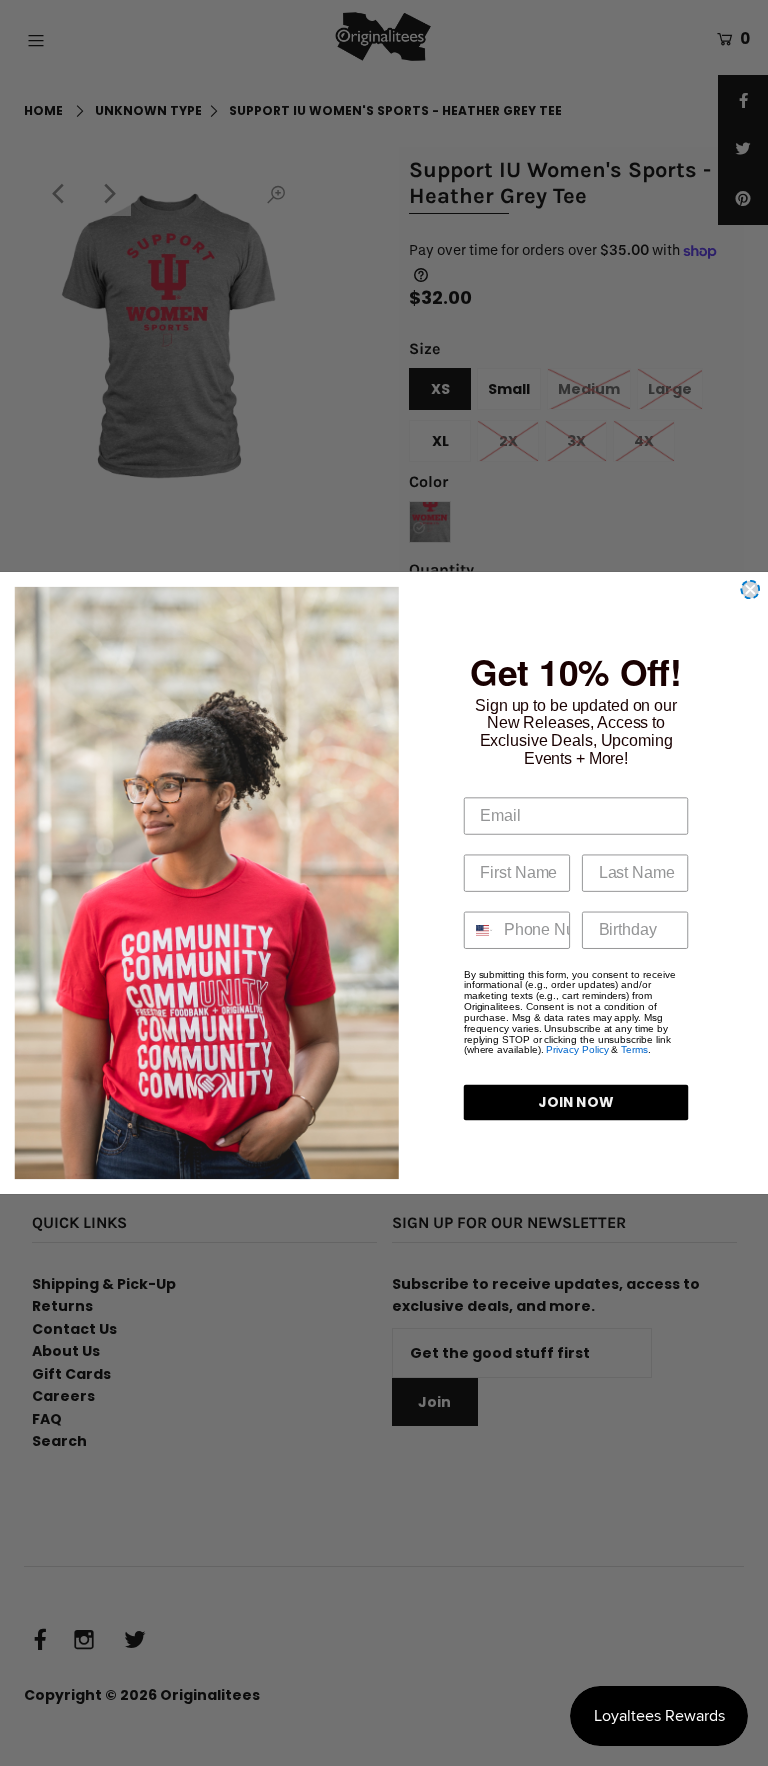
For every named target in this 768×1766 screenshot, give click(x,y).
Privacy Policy (577, 1049)
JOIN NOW (576, 1103)
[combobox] (479, 930)
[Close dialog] (750, 590)
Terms (634, 1049)
